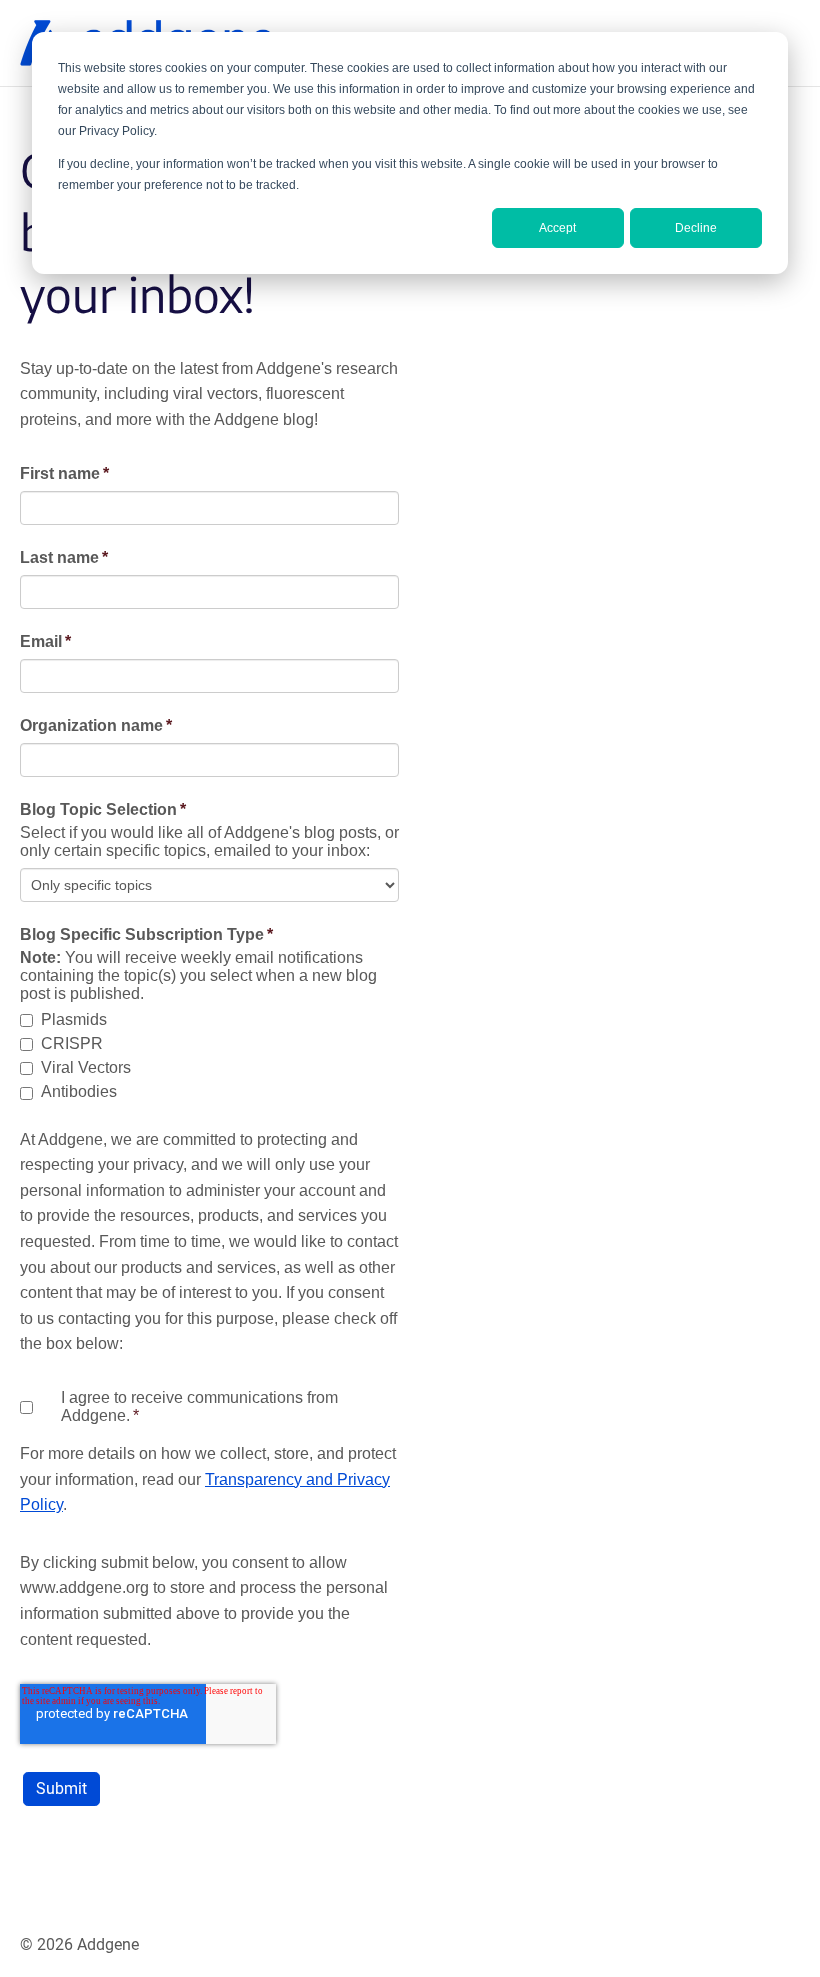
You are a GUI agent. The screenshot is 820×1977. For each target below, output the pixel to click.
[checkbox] (209, 1057)
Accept (557, 228)
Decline (696, 228)
